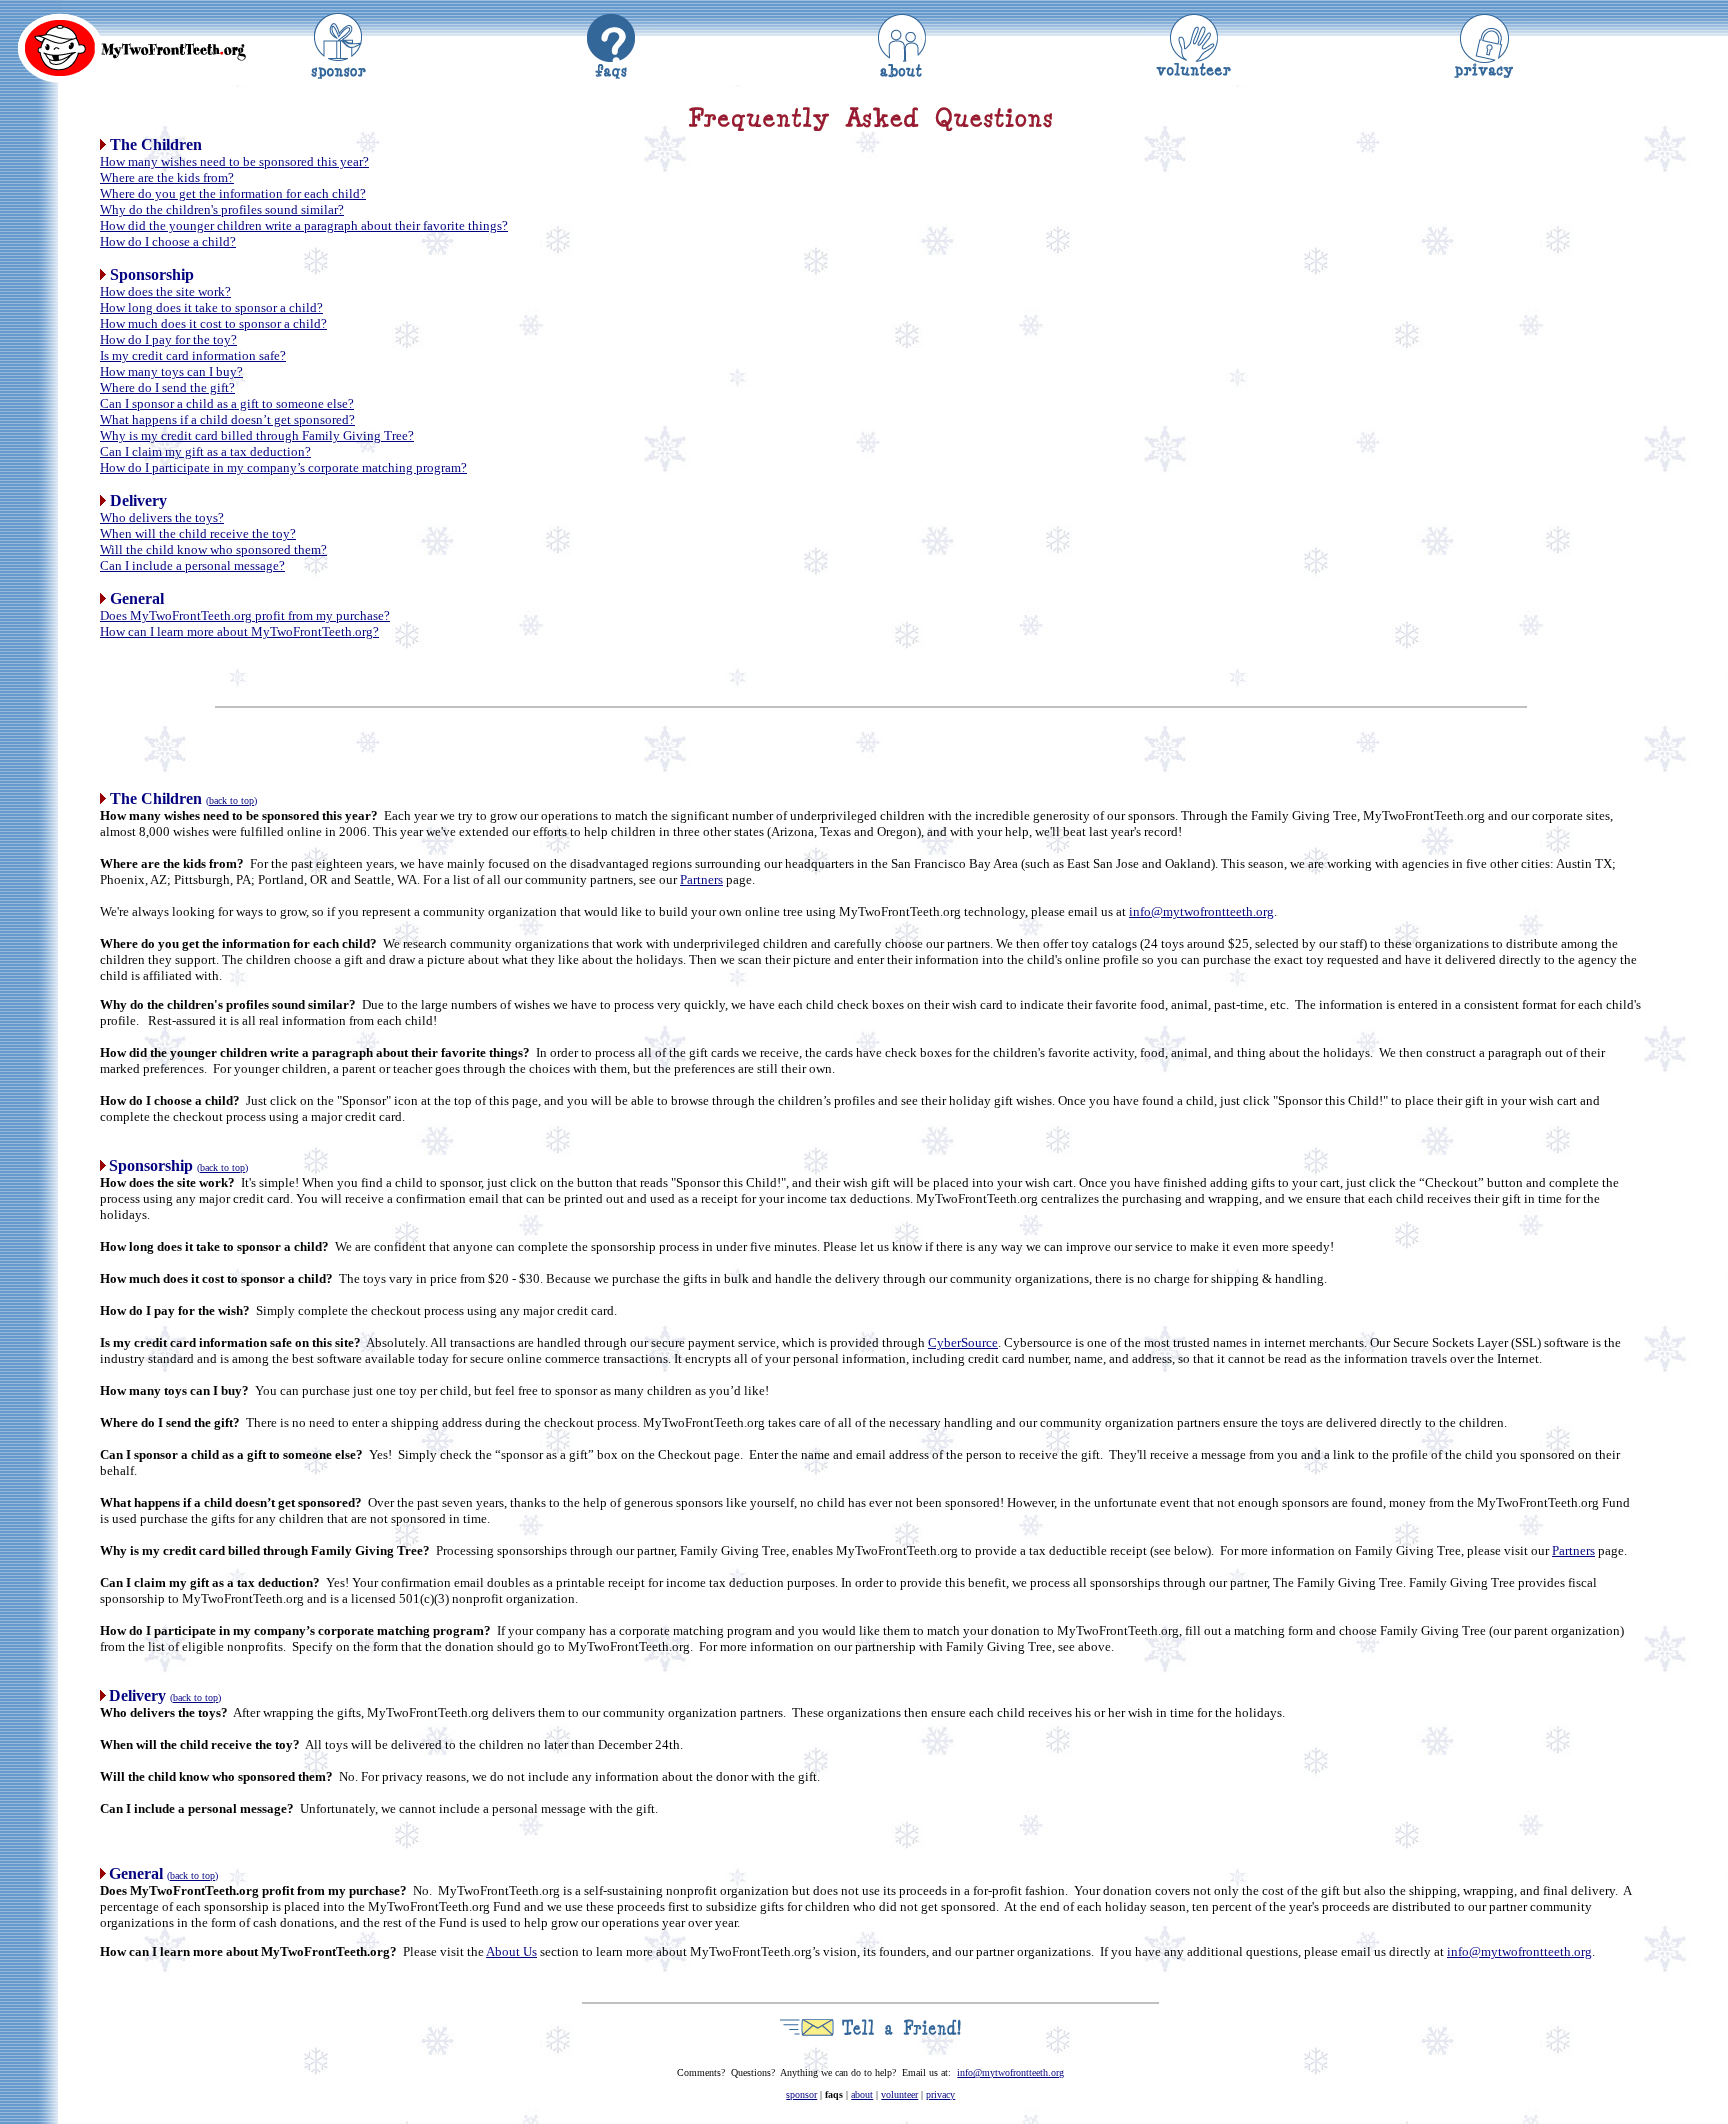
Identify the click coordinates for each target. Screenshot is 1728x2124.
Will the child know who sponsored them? (213, 549)
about (862, 2094)
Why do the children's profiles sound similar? (222, 209)
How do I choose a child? (168, 241)
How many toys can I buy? (171, 371)
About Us (511, 1951)
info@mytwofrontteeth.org (1201, 911)
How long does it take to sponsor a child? (211, 307)
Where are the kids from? (167, 177)
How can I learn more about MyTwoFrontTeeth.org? (239, 631)
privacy (940, 2094)
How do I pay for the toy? (168, 339)
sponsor (801, 2094)
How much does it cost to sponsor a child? (213, 323)
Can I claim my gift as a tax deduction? (205, 451)
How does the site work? (165, 291)
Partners (701, 879)
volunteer (899, 2094)
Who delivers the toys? (162, 517)
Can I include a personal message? (192, 565)
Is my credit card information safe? (193, 355)
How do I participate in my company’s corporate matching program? (283, 467)
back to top (231, 800)
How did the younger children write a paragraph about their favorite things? (304, 225)
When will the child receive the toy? (198, 533)
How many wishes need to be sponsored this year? (234, 161)
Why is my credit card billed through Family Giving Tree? (257, 435)
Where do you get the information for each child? (233, 193)
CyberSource (963, 1342)
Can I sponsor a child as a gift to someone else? (227, 403)
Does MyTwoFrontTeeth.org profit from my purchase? (245, 615)
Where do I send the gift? (167, 387)
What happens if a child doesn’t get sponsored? (227, 419)
